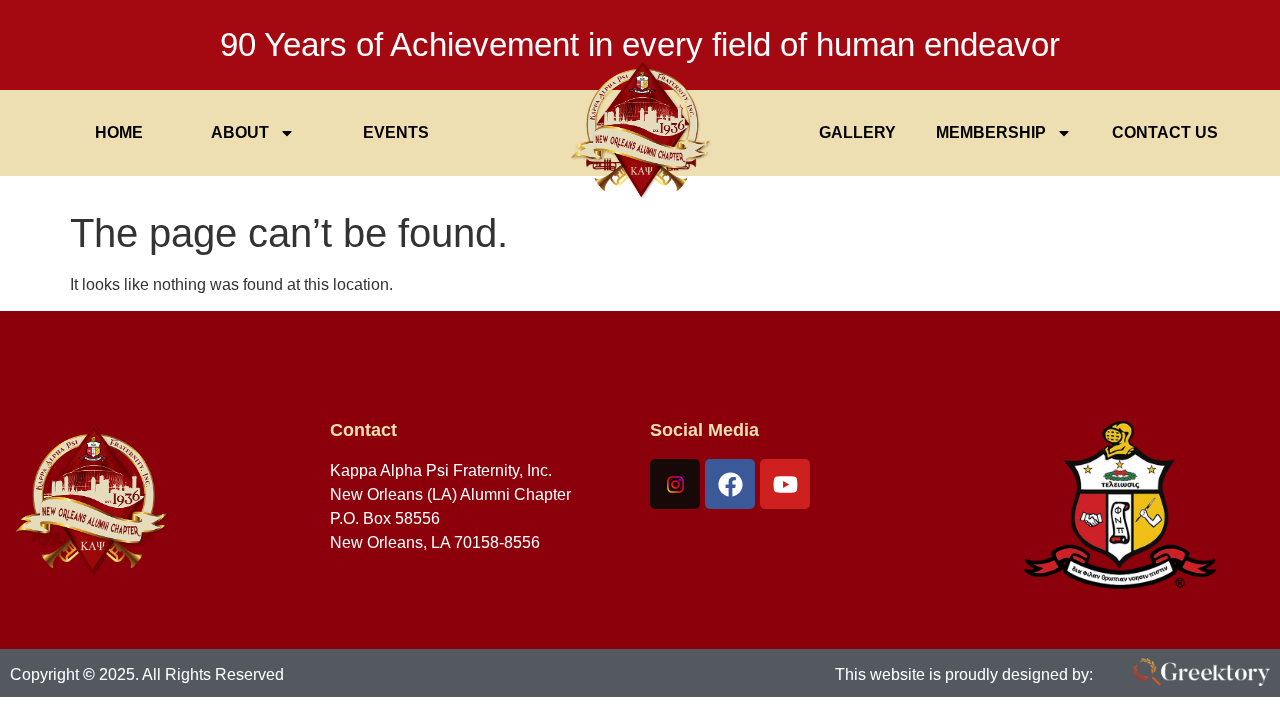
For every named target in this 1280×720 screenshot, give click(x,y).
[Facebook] (730, 484)
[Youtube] (785, 484)
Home (119, 132)
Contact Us (1165, 132)
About (240, 132)
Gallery (857, 132)
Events (396, 132)
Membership (991, 132)
